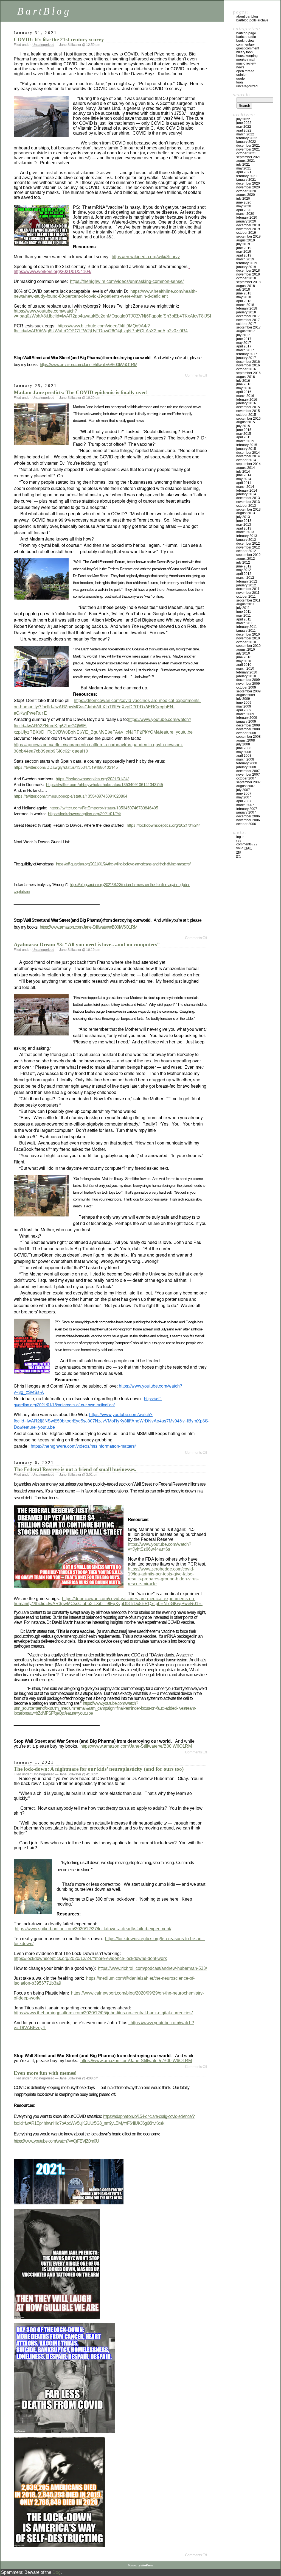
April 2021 (244, 172)
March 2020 (245, 214)
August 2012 (246, 559)
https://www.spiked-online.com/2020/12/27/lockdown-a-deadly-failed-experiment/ (93, 1929)
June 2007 (244, 793)
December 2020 (248, 183)
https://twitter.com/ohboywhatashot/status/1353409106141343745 (105, 784)
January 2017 (246, 358)
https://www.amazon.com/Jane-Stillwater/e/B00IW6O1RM (88, 365)
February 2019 (247, 263)
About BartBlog (247, 16)
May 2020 (244, 206)
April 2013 (244, 528)
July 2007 (243, 790)
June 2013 (244, 521)
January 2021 (246, 180)
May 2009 (244, 706)
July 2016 (243, 381)
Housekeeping (247, 56)
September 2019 (248, 236)
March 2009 (245, 714)
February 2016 (247, 400)
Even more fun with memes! (45, 2073)
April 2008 (244, 756)
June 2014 (244, 475)
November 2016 (248, 365)
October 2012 (246, 551)
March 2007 (245, 805)
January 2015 (246, 449)
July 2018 (243, 289)
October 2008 (246, 733)
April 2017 (244, 346)
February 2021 (247, 176)
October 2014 (246, 460)
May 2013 (244, 525)
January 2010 (246, 676)
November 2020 (248, 187)
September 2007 (248, 782)
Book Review (245, 41)
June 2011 (244, 612)
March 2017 (245, 350)
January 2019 (246, 267)
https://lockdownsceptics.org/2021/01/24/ (92, 779)
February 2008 (247, 763)
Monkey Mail (246, 60)
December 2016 (248, 362)
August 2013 (246, 513)
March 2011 (245, 623)
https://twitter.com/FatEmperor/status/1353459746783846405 (104, 808)
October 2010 (246, 642)
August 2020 (246, 195)
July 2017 (243, 335)
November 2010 (248, 638)
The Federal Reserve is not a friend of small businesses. (75, 1469)
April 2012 (244, 574)
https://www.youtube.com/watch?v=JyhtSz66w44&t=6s (160, 1547)
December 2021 (248, 146)
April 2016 (244, 392)
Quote (241, 79)
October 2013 (246, 506)
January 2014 (246, 494)
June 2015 (244, 430)
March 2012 (245, 578)
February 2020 (247, 218)
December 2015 (248, 407)
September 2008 (248, 737)
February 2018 (247, 308)
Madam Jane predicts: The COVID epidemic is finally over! (81, 392)
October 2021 (246, 153)
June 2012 (244, 566)
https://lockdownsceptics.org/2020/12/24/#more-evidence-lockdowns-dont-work (90, 1958)
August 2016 (246, 377)
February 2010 (247, 672)
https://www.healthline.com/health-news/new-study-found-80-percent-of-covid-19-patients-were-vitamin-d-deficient (105, 294)
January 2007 (246, 812)
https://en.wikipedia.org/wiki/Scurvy (146, 257)
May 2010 (244, 661)
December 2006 (248, 816)
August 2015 (246, 422)
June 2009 (244, 703)
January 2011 (246, 631)
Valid (244, 848)
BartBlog (44, 11)
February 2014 (247, 491)
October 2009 (246, 687)
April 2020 (244, 210)
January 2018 (246, 312)
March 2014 (245, 487)
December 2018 (248, 271)
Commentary (245, 44)
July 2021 (243, 165)
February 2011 (247, 627)
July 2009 (243, 699)
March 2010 (245, 669)
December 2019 (248, 225)
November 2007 (248, 775)
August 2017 (246, 331)
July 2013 (243, 517)
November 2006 (248, 820)
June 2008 (244, 748)
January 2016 (246, 403)
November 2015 (248, 411)
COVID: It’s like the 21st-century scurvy (59, 39)
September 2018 (248, 282)
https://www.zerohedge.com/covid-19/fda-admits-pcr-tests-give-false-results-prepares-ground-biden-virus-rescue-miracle (163, 1576)
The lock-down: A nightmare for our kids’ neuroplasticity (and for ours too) (99, 1769)
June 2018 (244, 293)
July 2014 (243, 472)
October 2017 (246, 324)
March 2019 (245, 259)
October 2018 (246, 278)
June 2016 (244, 384)
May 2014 (244, 479)
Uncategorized (43, 45)
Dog (57, 2572)
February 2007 (247, 809)
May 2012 (244, 570)
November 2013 (248, 502)
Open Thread (245, 71)
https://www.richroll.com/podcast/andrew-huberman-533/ (152, 1968)
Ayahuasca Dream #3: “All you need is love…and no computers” (87, 944)
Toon (240, 82)
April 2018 (244, 301)
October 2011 (246, 597)
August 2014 (246, 468)
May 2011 (244, 616)
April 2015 (244, 437)
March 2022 (245, 134)
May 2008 (244, 752)
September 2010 (248, 646)
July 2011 (243, 608)
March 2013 (245, 532)
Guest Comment (248, 48)
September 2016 (248, 373)
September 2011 (248, 600)
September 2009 (248, 691)
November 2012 (248, 547)
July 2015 (243, 426)
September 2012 (248, 555)
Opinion (242, 75)
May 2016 (244, 388)
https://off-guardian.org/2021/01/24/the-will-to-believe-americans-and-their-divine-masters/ (123, 864)
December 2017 (248, 316)
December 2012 (248, 544)
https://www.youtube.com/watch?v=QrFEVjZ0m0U (56, 2141)
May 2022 (244, 127)
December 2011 (248, 589)
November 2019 (248, 229)
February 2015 (247, 445)
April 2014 (244, 483)
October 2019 (246, 233)
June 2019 (244, 248)
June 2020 (244, 202)
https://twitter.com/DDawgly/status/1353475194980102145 (66, 767)
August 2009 (246, 695)
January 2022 (246, 142)
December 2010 (248, 634)
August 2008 (246, 740)
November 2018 (248, 274)
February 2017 (247, 354)
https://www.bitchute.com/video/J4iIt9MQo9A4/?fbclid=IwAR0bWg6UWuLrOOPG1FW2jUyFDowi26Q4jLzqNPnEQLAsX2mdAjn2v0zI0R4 (101, 328)
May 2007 (244, 797)
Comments (247, 844)
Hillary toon (245, 52)
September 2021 (248, 157)
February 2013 (247, 536)
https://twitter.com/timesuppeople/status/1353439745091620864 (71, 796)
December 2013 (248, 498)
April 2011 (244, 619)
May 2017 (244, 343)
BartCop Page (246, 33)
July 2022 (243, 119)
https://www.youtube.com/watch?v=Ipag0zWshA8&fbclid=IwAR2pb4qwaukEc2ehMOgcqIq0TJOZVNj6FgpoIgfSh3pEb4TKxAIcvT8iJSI (112, 314)
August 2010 (246, 650)
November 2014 (248, 456)
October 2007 (246, 778)
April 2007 (244, 801)
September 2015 (248, 419)
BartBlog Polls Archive (252, 20)
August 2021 (246, 161)
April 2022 (244, 130)
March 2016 (245, 396)
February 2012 (247, 581)
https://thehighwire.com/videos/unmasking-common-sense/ (127, 281)
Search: (242, 94)
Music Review (246, 63)
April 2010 (244, 665)
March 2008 (245, 759)
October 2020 (246, 191)
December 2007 (248, 771)
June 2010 (244, 657)
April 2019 (244, 255)
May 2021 (244, 168)
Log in (240, 837)
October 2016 (246, 369)
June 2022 (244, 123)
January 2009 (246, 722)
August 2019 (246, 240)
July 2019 (243, 244)
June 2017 (244, 339)
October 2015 (246, 415)
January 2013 (246, 540)
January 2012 (246, 585)
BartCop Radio (246, 37)
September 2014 (248, 464)
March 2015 (245, 441)
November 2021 (248, 149)
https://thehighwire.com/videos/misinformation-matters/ (83, 1446)
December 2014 (248, 453)
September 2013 (248, 509)
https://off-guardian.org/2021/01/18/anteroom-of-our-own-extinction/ (88, 1401)
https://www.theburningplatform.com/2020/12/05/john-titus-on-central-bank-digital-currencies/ (103, 2013)
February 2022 (247, 138)
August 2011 (245, 604)
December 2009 (248, 680)
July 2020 (243, 199)
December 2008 (248, 725)
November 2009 (248, 684)
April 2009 (244, 710)
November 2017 (248, 320)
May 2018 (244, 297)
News (240, 67)
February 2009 (247, 718)
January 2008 (246, 767)
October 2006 (246, 824)
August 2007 (246, 786)
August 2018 (246, 286)
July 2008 (243, 744)
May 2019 (244, 252)
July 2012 (243, 562)
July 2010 (243, 653)
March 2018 (245, 305)
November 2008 (248, 729)
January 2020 (246, 221)
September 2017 (248, 327)
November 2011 (248, 593)
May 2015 (244, 434)
